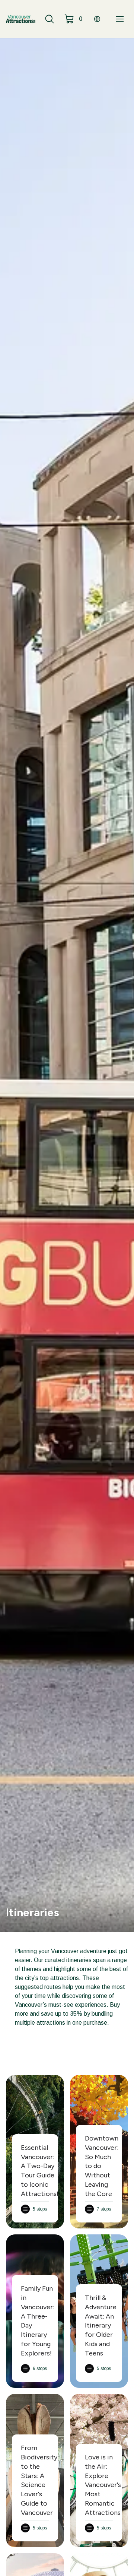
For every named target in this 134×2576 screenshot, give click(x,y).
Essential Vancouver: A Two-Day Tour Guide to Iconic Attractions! (40, 2171)
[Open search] (50, 19)
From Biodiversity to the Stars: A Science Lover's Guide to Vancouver (39, 2480)
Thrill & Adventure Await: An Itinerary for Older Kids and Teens (101, 2325)
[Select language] (97, 19)
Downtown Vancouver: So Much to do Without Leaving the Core (102, 2166)
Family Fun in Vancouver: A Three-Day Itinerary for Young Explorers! (38, 2321)
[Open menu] (120, 19)
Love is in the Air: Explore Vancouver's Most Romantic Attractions (103, 2485)
